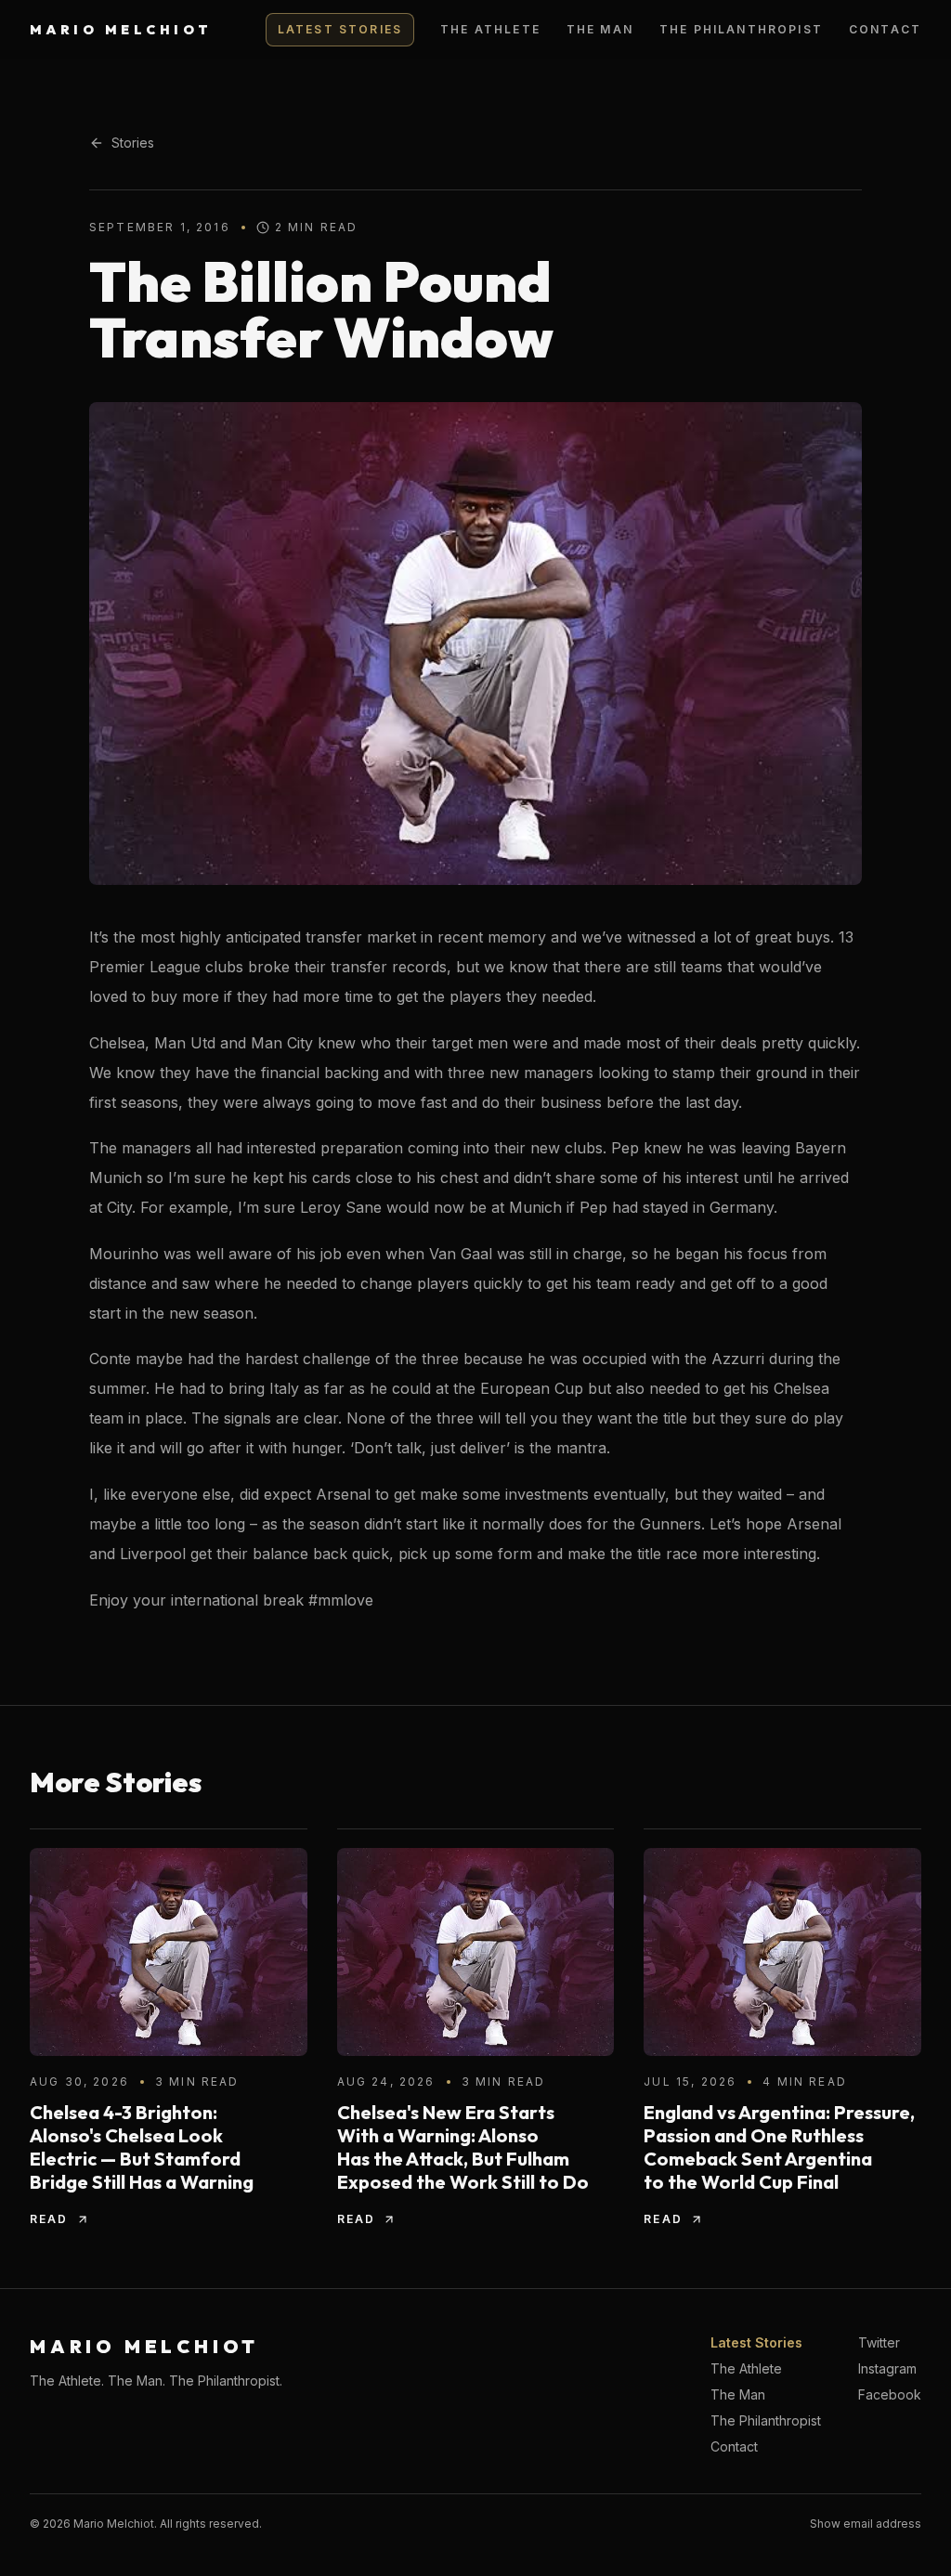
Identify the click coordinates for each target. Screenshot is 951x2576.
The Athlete (490, 29)
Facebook (890, 2394)
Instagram (887, 2368)
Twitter (879, 2342)
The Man (600, 29)
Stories (133, 143)
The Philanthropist (741, 29)
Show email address (866, 2524)
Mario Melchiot (121, 30)
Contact (885, 29)
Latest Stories (340, 29)
